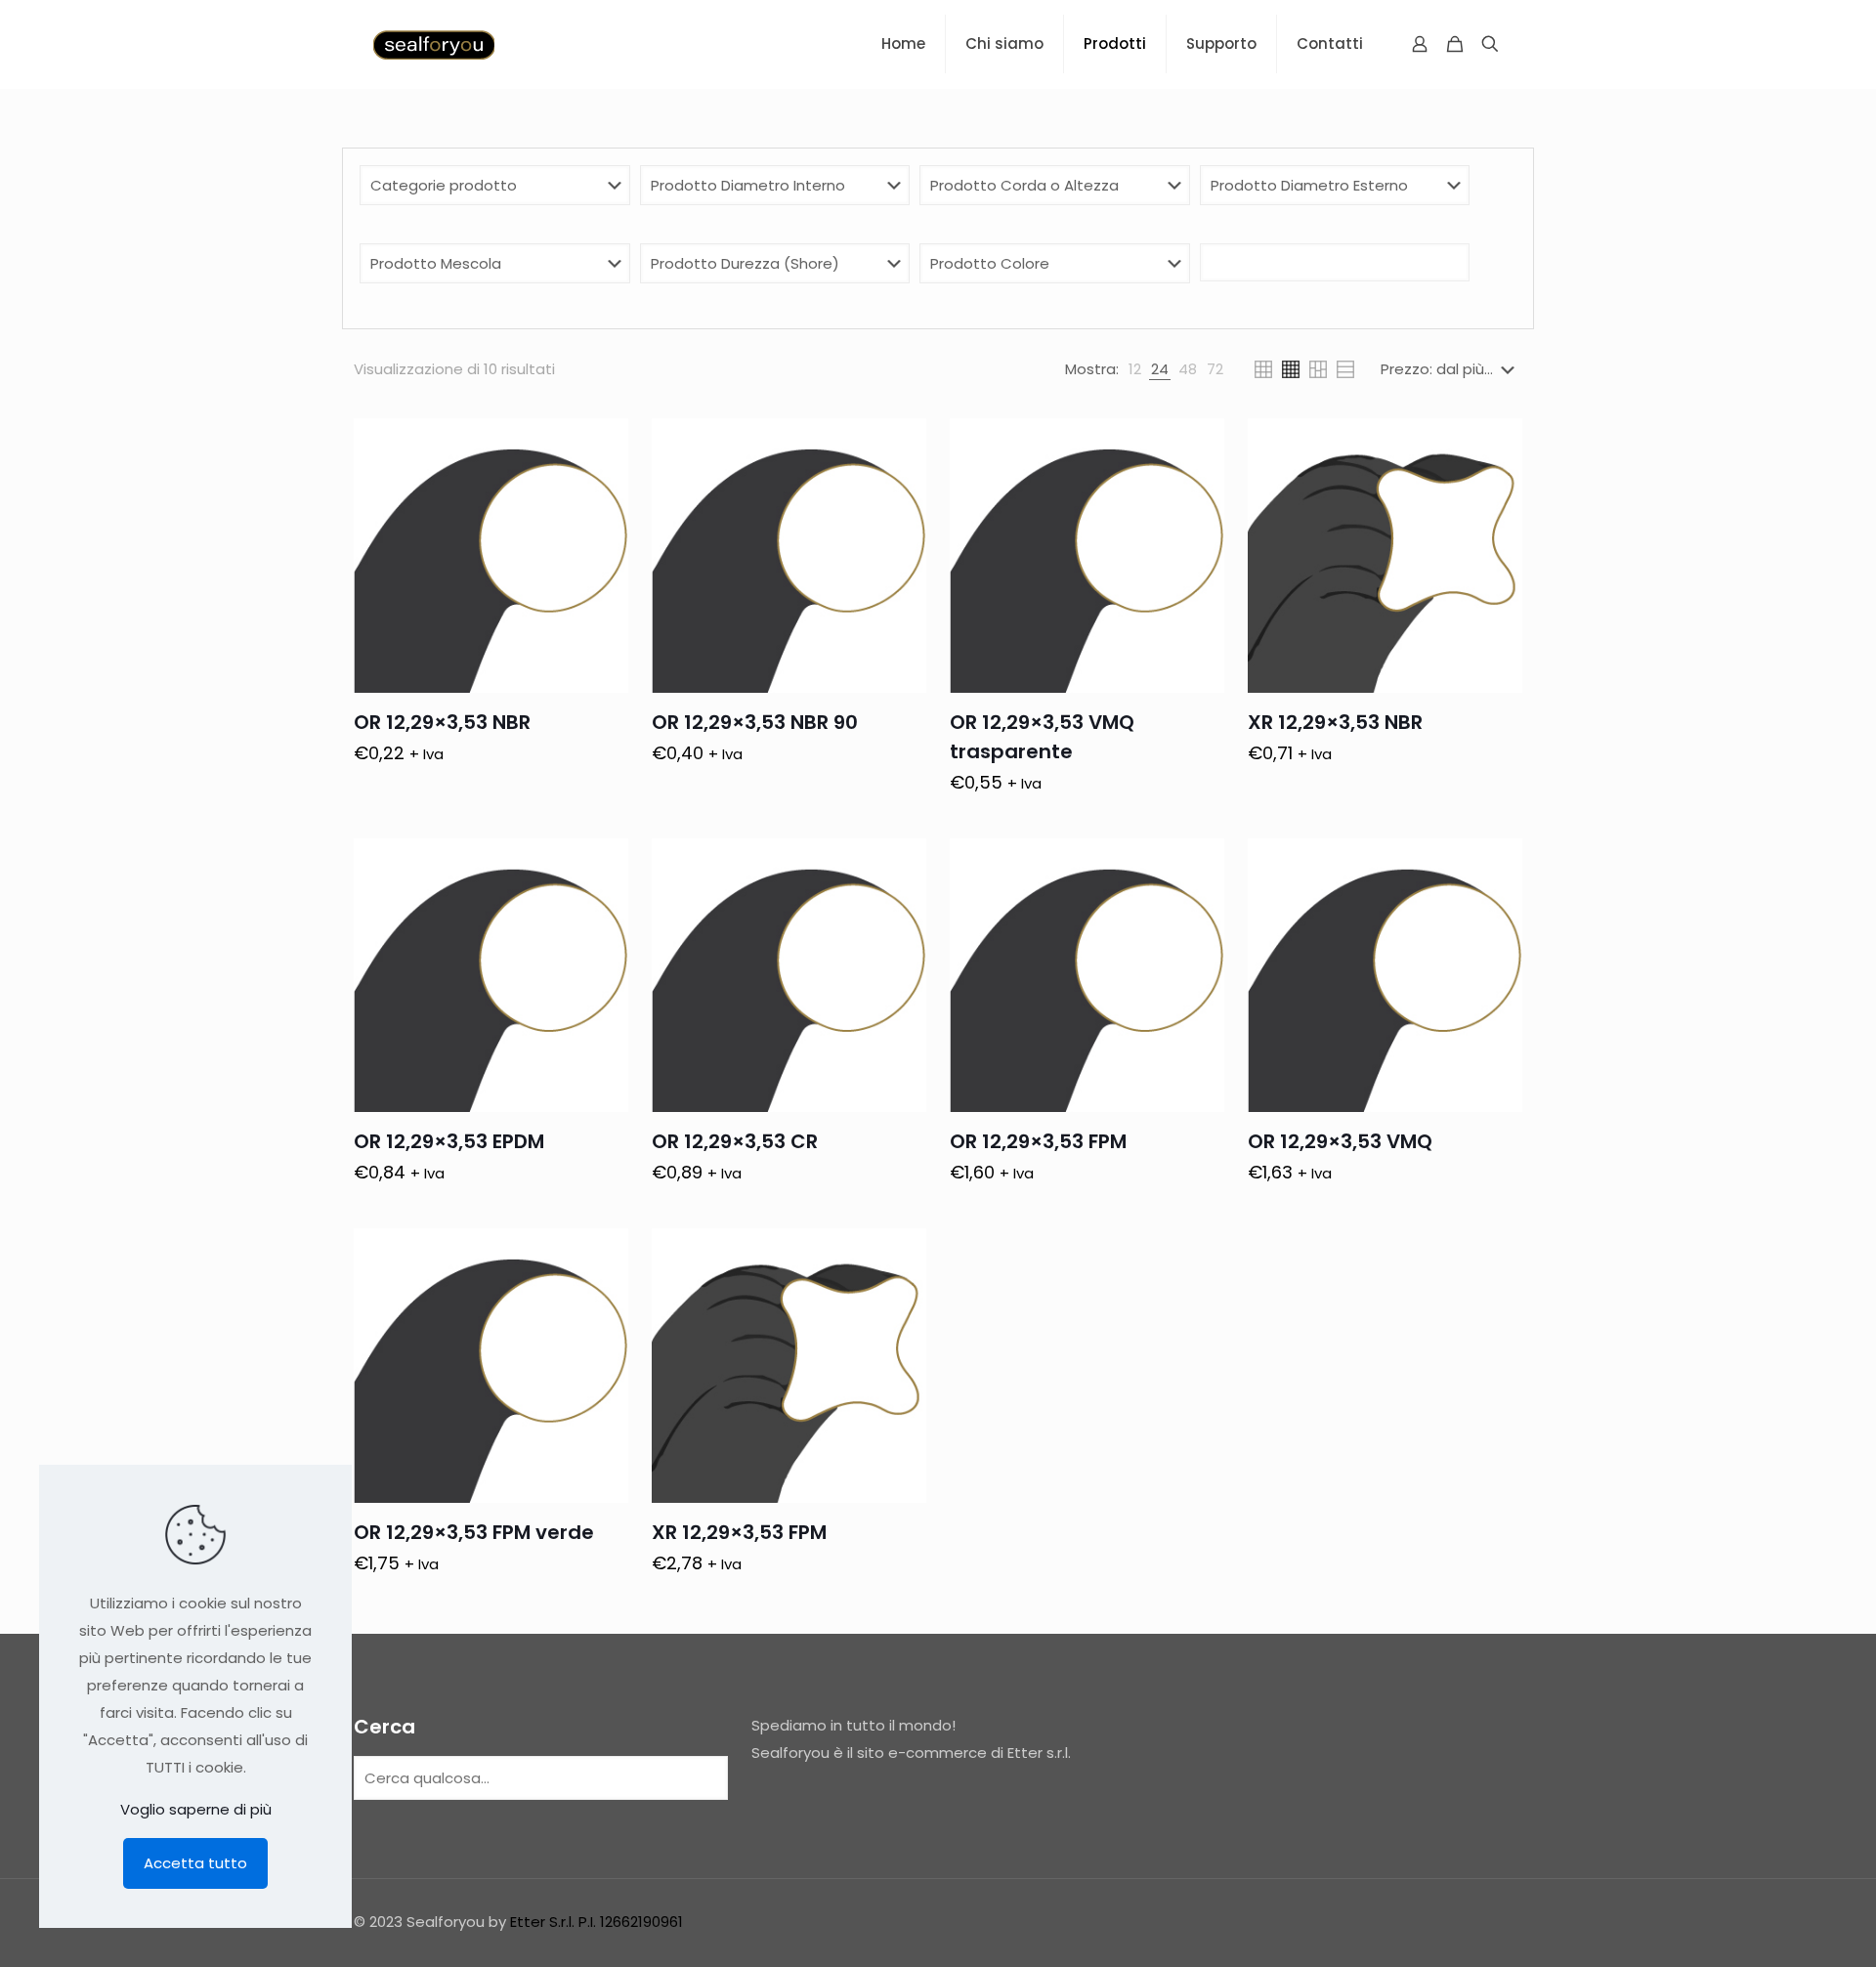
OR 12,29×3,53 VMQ (1340, 1141)
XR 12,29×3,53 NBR (1335, 722)
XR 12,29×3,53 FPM (739, 1532)
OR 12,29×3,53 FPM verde (474, 1532)
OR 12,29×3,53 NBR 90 (755, 722)
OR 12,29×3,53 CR (735, 1141)
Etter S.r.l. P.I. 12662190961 (597, 1922)
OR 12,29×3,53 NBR (442, 722)
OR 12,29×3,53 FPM (1038, 1141)
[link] (1135, 369)
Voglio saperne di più (196, 1809)
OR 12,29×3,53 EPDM (449, 1141)
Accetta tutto (195, 1863)
